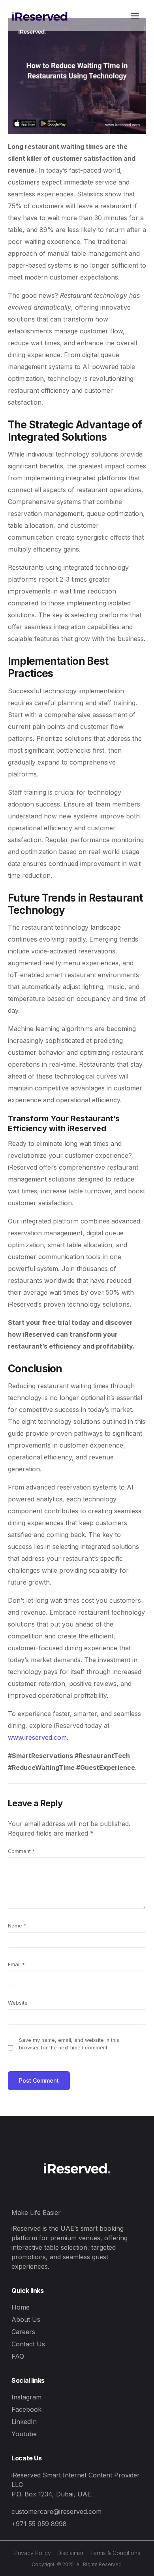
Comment (22, 1851)
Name (17, 1926)
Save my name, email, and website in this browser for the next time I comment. (69, 2044)
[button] (135, 16)
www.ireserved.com (37, 1737)
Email (16, 1964)
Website (18, 2003)
